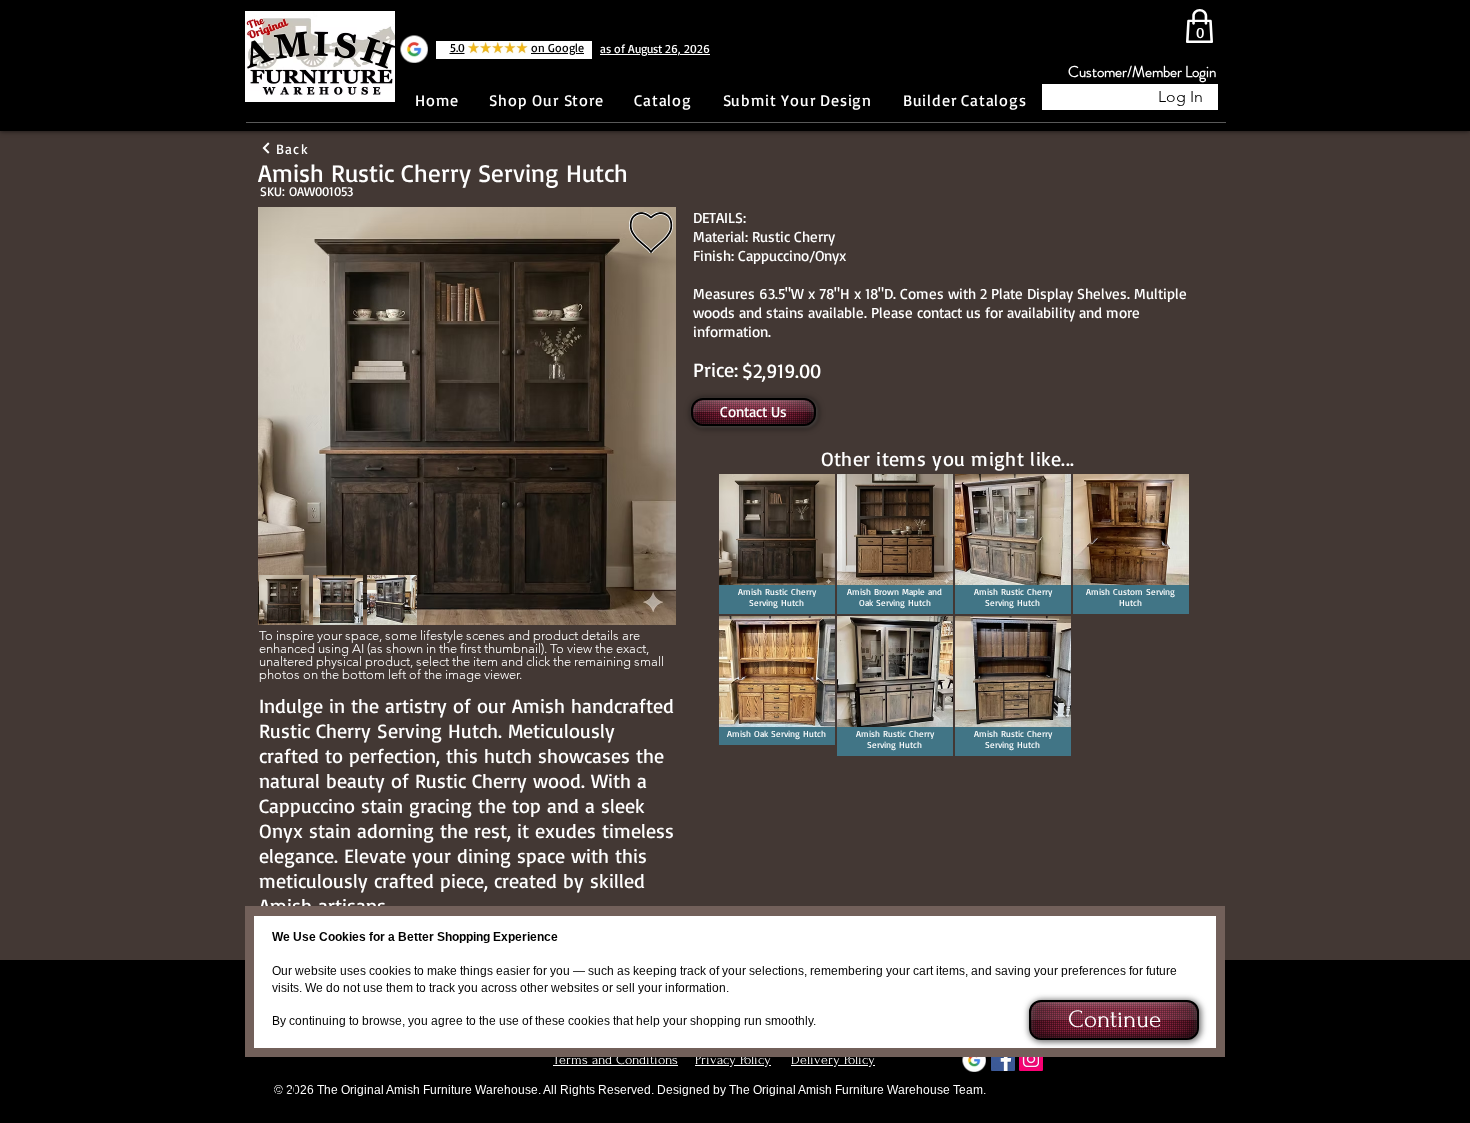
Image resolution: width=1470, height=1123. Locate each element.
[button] (1112, 1020)
